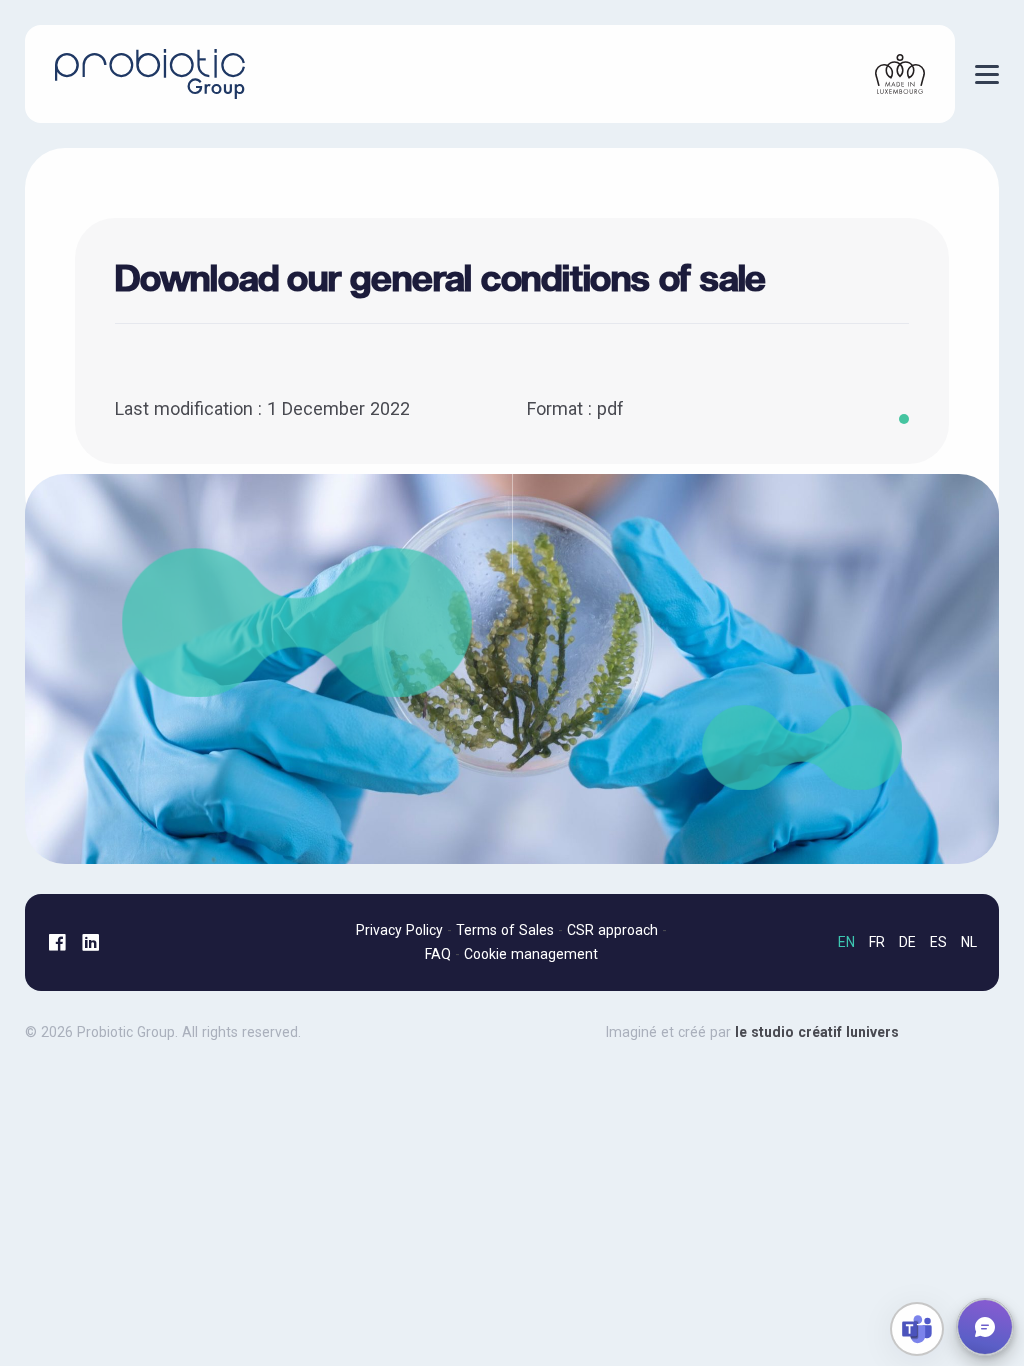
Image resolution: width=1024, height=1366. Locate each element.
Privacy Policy (399, 930)
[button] (985, 1327)
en (846, 942)
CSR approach (612, 930)
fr (877, 942)
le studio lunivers (799, 1032)
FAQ (438, 954)
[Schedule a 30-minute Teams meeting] (917, 1329)
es (938, 942)
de (907, 942)
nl (969, 942)
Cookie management (531, 954)
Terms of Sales (505, 930)
